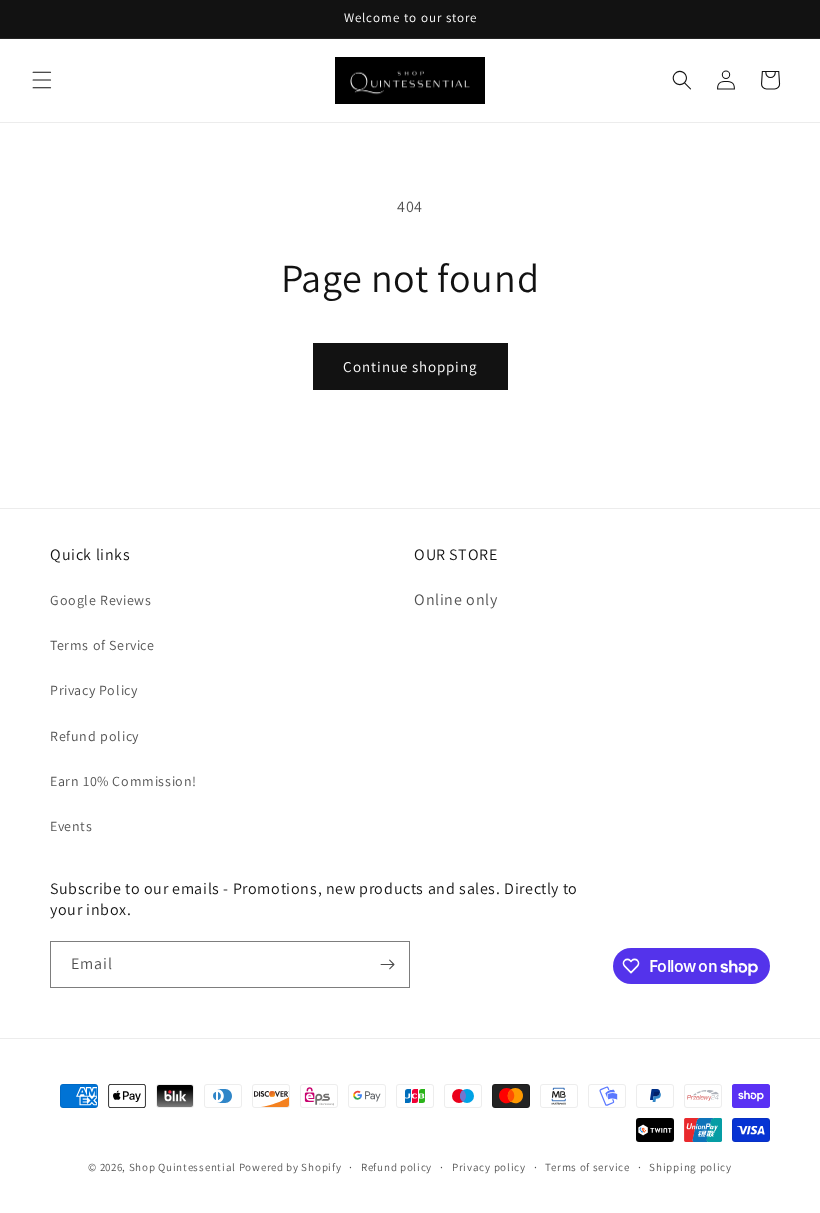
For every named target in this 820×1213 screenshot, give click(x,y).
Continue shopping (410, 366)
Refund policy (94, 736)
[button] (42, 80)
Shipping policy (690, 1167)
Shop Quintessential (182, 1167)
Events (71, 826)
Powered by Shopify (290, 1167)
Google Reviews (100, 600)
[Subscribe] (387, 964)
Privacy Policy (93, 690)
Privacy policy (489, 1167)
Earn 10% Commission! (123, 781)
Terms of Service (102, 645)
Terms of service (587, 1167)
